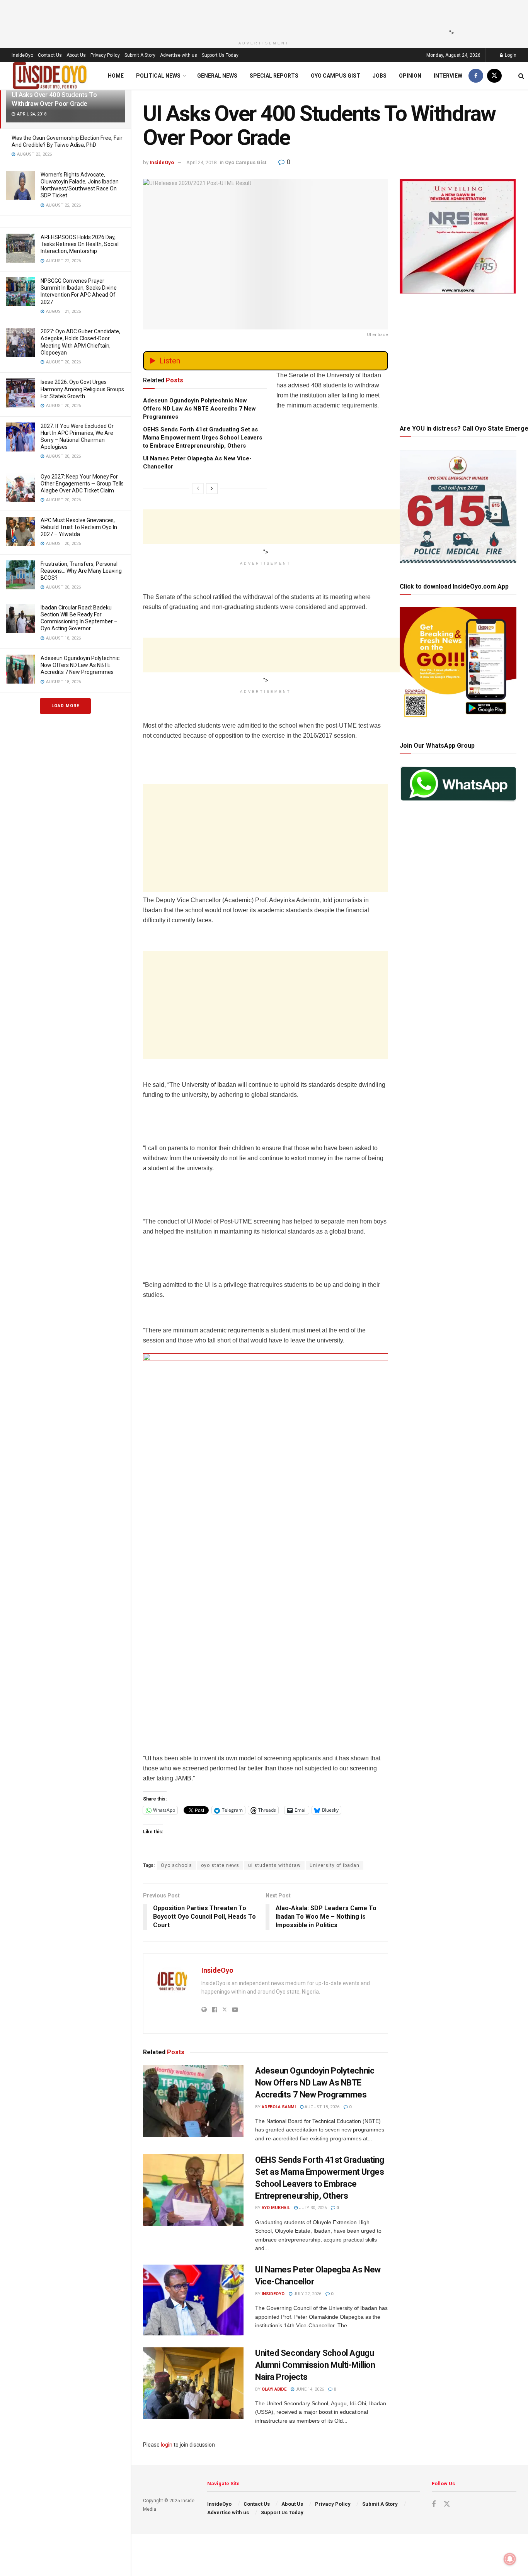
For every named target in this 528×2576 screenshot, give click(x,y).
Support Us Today (220, 55)
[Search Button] (521, 76)
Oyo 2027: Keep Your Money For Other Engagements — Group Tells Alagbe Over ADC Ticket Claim (82, 484)
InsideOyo (22, 55)
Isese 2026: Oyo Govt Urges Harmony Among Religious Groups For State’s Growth (82, 389)
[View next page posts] (212, 489)
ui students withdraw (274, 1865)
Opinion (410, 76)
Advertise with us (179, 55)
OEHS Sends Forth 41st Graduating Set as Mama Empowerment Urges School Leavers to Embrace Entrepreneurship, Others (203, 438)
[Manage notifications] (510, 2559)
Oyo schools (176, 1865)
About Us (76, 55)
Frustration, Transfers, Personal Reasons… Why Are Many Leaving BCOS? (81, 571)
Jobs (380, 76)
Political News (158, 76)
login (167, 2445)
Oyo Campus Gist (336, 76)
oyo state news (220, 1865)
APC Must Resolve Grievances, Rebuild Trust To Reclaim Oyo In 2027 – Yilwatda (79, 527)
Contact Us (50, 55)
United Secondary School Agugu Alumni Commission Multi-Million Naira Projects (315, 2365)
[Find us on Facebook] (476, 76)
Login (510, 55)
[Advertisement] (262, 17)
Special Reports (274, 76)
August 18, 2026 (321, 2107)
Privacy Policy (105, 55)
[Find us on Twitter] (494, 76)
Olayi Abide (274, 2389)
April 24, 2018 (201, 162)
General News (217, 76)
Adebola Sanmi (279, 2107)
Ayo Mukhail (276, 2208)
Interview (448, 76)
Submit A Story (140, 55)
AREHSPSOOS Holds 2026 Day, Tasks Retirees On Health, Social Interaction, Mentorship (80, 244)
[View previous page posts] (198, 489)
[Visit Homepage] (50, 76)
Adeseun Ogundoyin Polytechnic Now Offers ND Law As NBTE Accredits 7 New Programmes (80, 665)
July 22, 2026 (307, 2294)
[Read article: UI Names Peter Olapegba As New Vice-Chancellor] (193, 2300)
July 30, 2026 (312, 2208)
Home (116, 76)
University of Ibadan (335, 1865)
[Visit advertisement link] (266, 1532)
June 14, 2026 (309, 2389)
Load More (65, 706)
